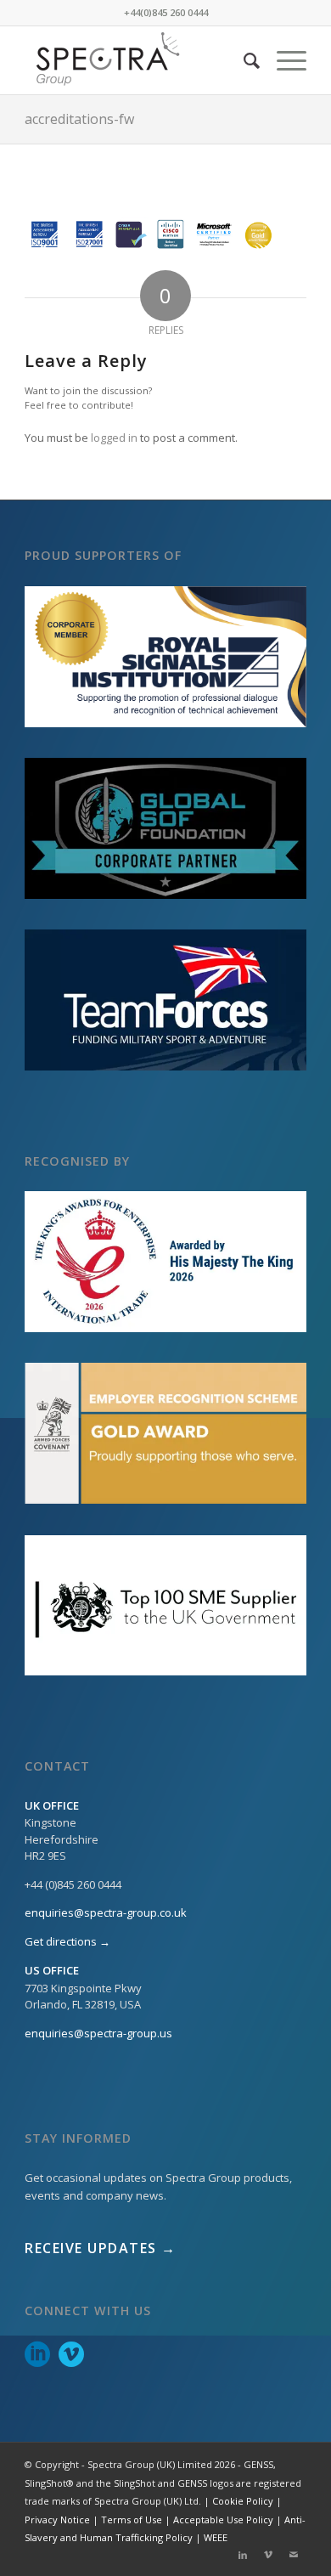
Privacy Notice (57, 2520)
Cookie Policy (243, 2501)
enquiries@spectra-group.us (98, 2033)
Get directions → (67, 1941)
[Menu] (283, 60)
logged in (114, 438)
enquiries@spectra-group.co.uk (106, 1912)
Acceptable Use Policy (223, 2520)
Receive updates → (101, 2248)
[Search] (243, 60)
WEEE (216, 2537)
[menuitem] (243, 60)
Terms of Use (132, 2520)
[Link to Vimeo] (268, 2555)
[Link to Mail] (294, 2555)
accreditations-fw (79, 119)
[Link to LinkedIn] (243, 2555)
